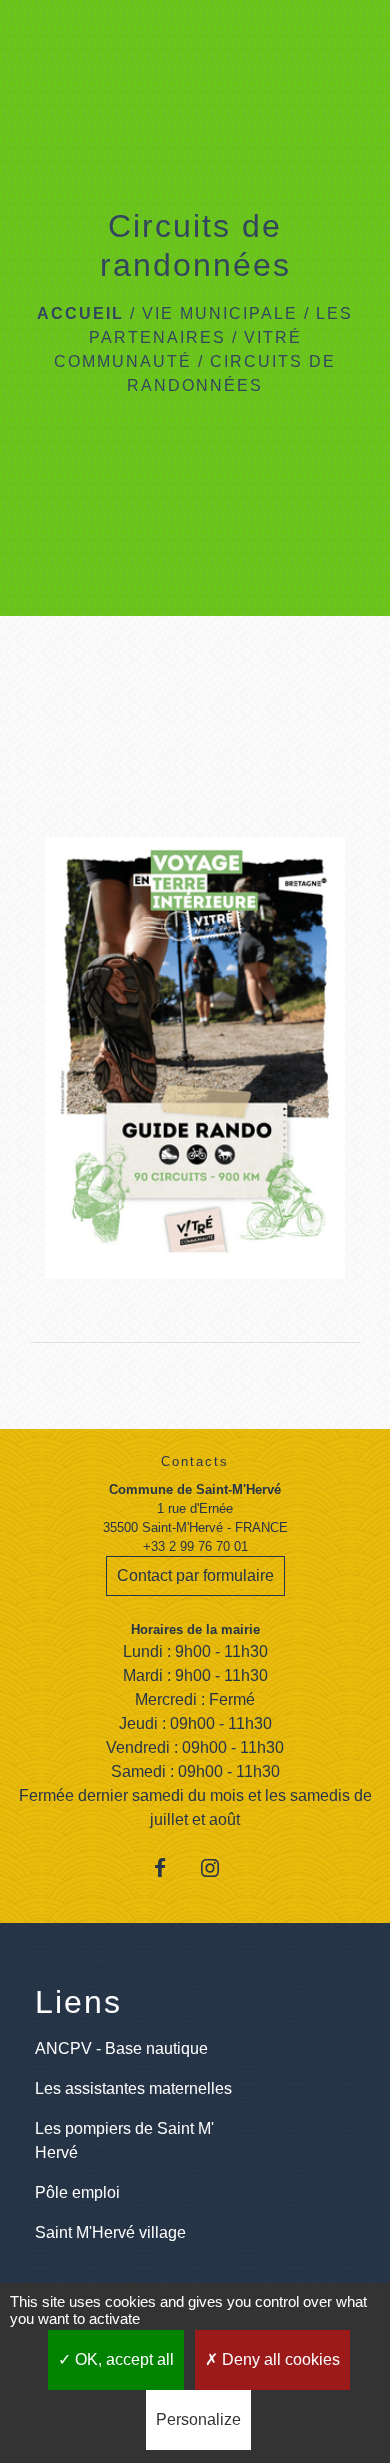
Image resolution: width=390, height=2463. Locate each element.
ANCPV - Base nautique (121, 2048)
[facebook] (170, 1867)
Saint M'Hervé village (110, 2232)
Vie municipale (220, 313)
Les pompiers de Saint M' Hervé (124, 2140)
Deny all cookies (279, 2359)
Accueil (80, 313)
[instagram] (219, 1867)
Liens (78, 2002)
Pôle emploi (77, 2192)
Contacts (195, 1461)
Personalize (198, 2419)
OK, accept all (122, 2359)
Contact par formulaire (195, 1575)
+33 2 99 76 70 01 (195, 1546)
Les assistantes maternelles (133, 2088)
